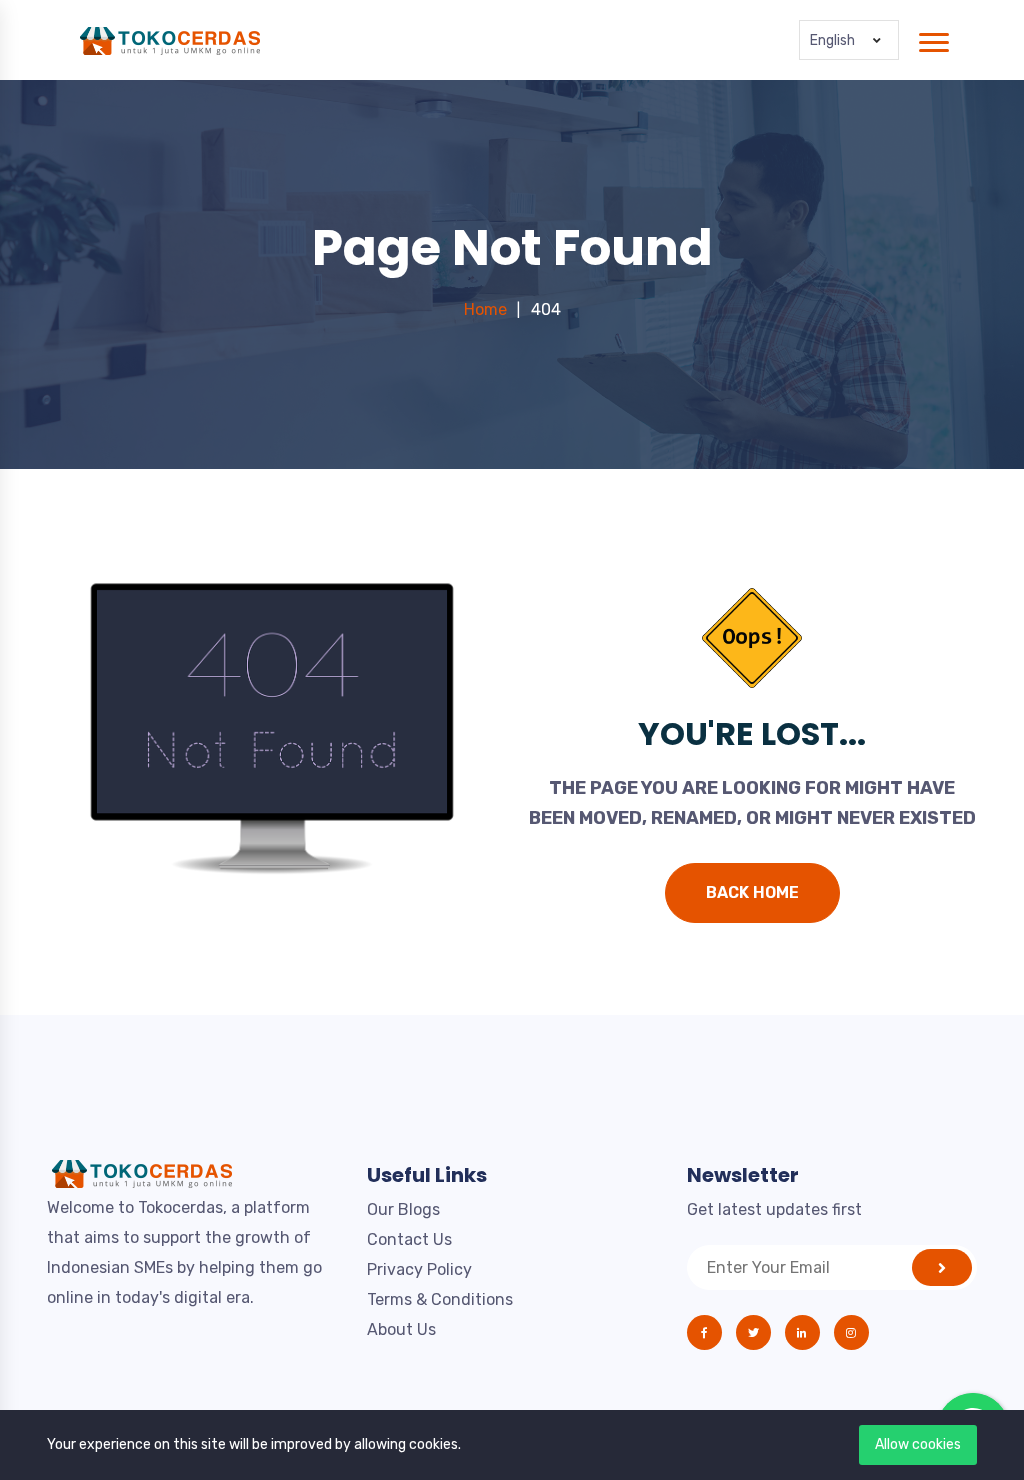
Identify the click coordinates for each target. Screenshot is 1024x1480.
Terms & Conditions (440, 1299)
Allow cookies (918, 1444)
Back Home (752, 892)
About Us (401, 1329)
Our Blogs (403, 1209)
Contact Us (409, 1239)
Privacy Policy (419, 1269)
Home (485, 309)
